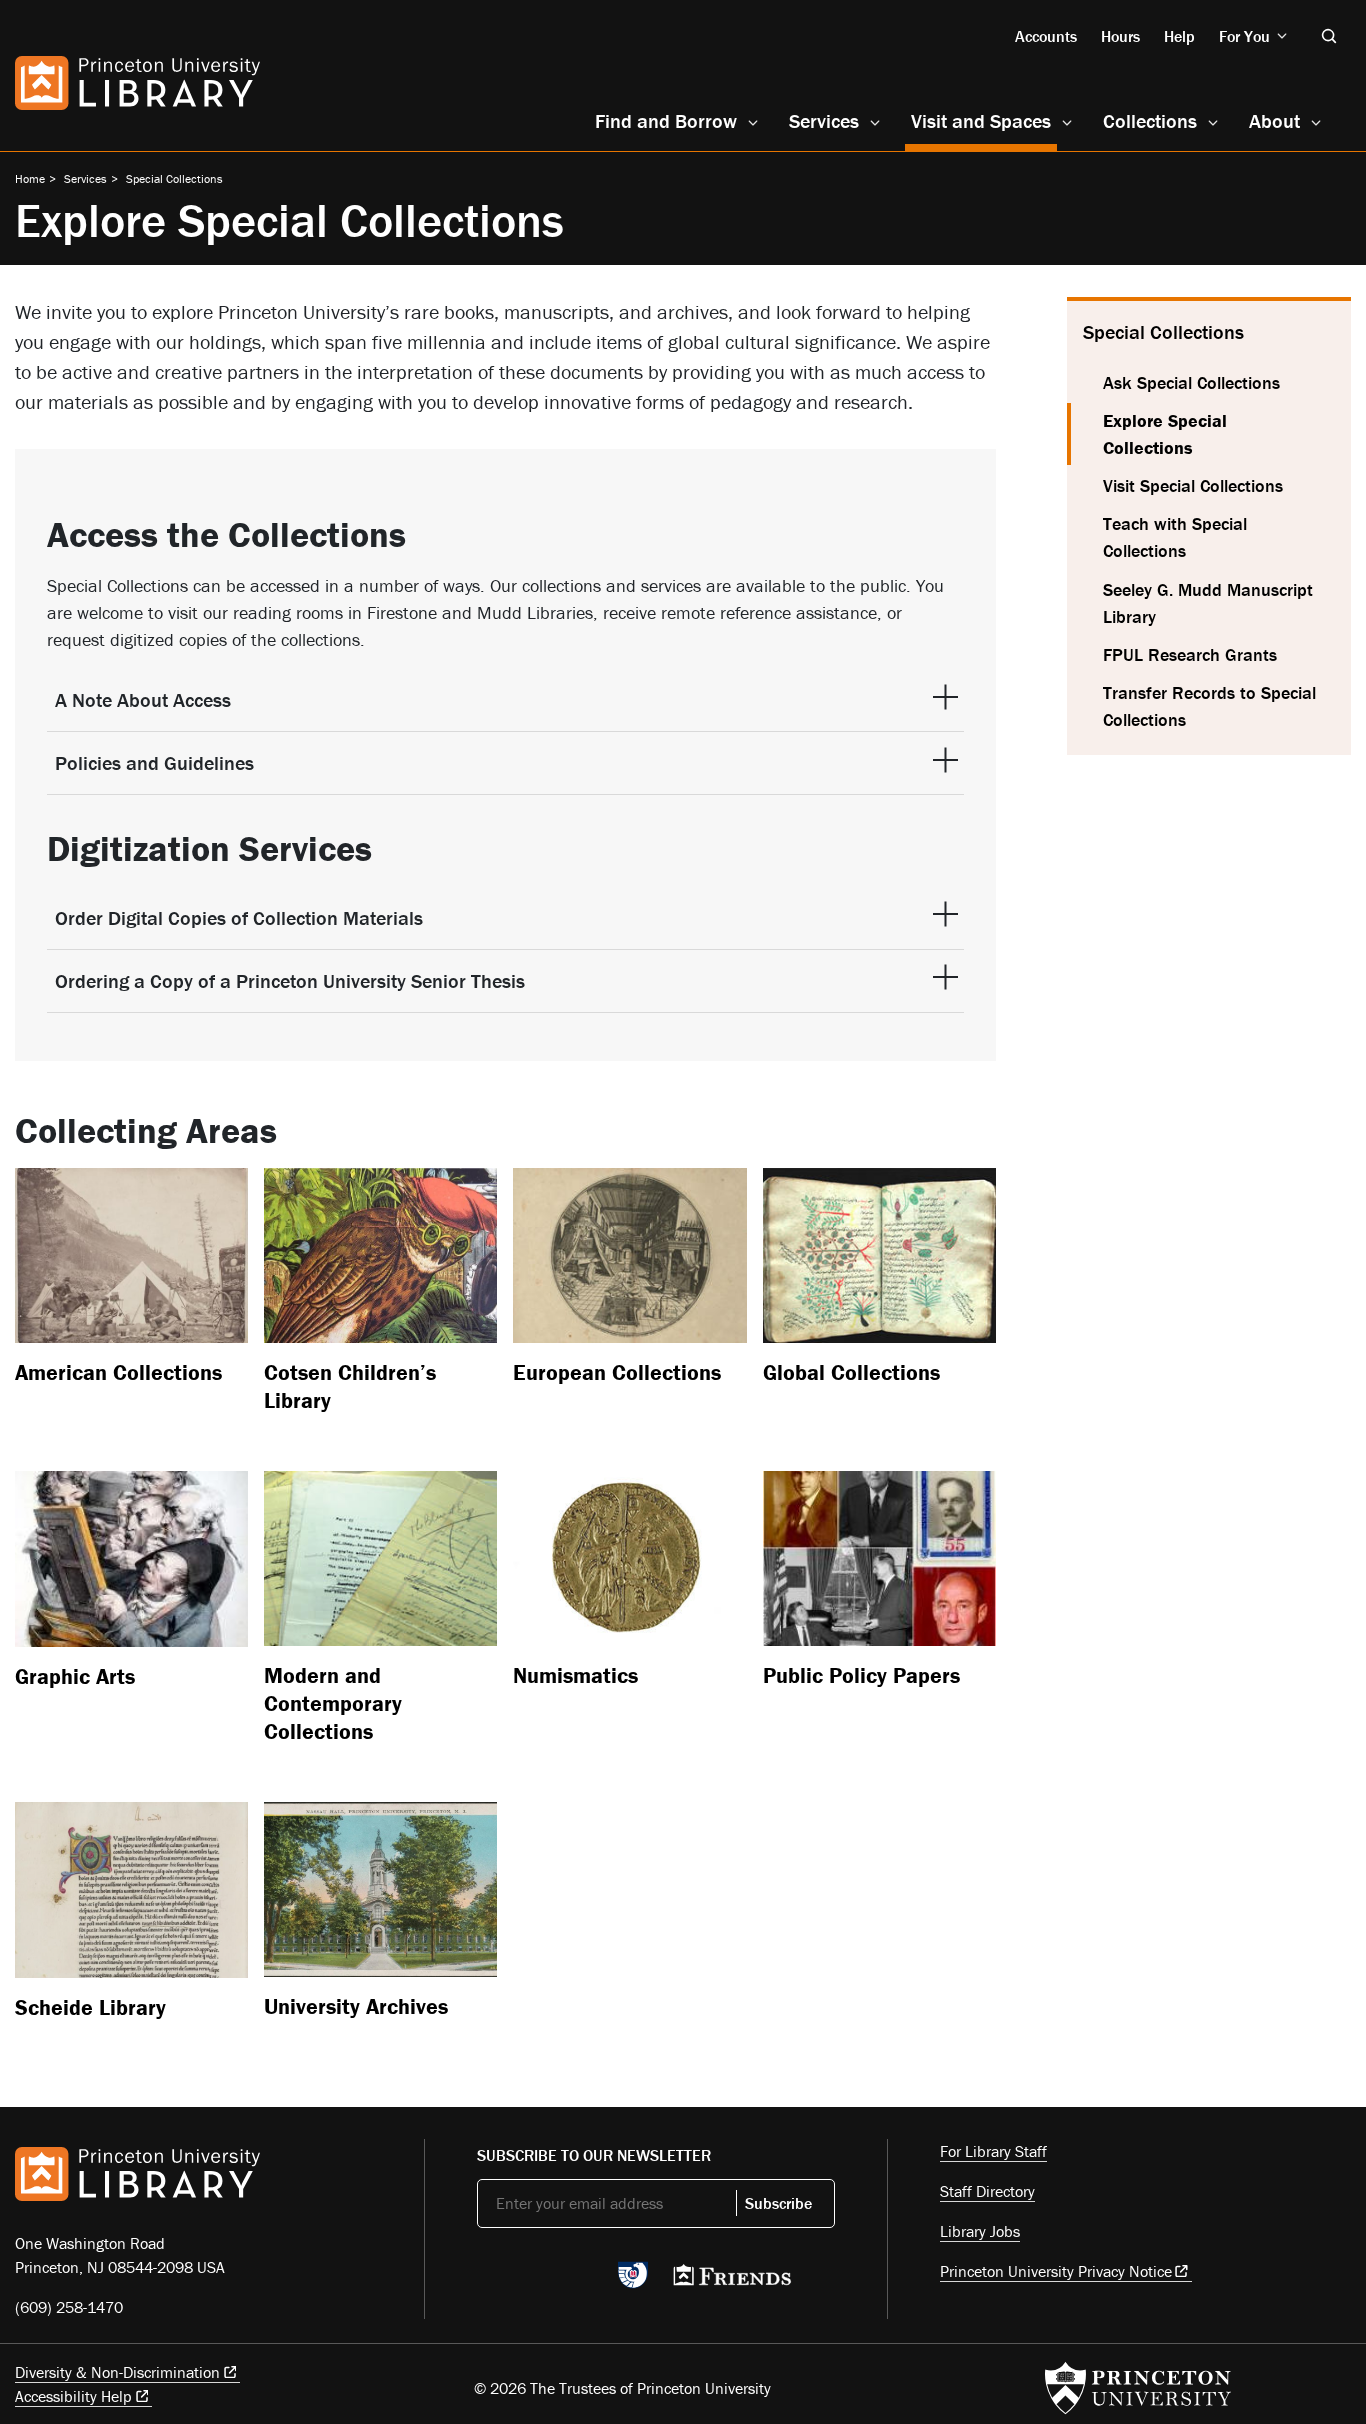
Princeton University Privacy (1056, 2271)
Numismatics (575, 1675)
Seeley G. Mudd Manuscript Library (1208, 603)
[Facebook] (535, 2281)
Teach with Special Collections (1175, 537)
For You (1244, 36)
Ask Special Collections (1191, 382)
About (1274, 120)
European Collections (617, 1372)
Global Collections (851, 1372)
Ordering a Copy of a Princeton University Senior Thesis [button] (290, 980)
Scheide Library (90, 2007)
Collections (1150, 120)
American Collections (118, 1372)
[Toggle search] (1329, 36)
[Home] (137, 83)
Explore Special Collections (1208, 434)
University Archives (356, 2006)
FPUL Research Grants (1190, 654)
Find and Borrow (666, 120)
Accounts (1046, 36)
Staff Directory (987, 2191)
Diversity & (117, 2372)
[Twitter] (488, 2281)
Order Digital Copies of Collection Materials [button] (239, 917)
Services (824, 120)
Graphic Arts (75, 1676)
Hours (1120, 36)
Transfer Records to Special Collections (1209, 706)
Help (1179, 36)
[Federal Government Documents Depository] (633, 2284)
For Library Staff (993, 2151)
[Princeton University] (1138, 2388)
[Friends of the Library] (732, 2281)
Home (30, 178)
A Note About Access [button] (143, 699)
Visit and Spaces (984, 120)
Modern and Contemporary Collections (333, 1703)
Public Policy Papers (861, 1675)
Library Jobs (980, 2231)
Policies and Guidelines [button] (154, 762)
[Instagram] (582, 2281)
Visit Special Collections (1193, 485)
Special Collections (174, 178)
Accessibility (73, 2396)
